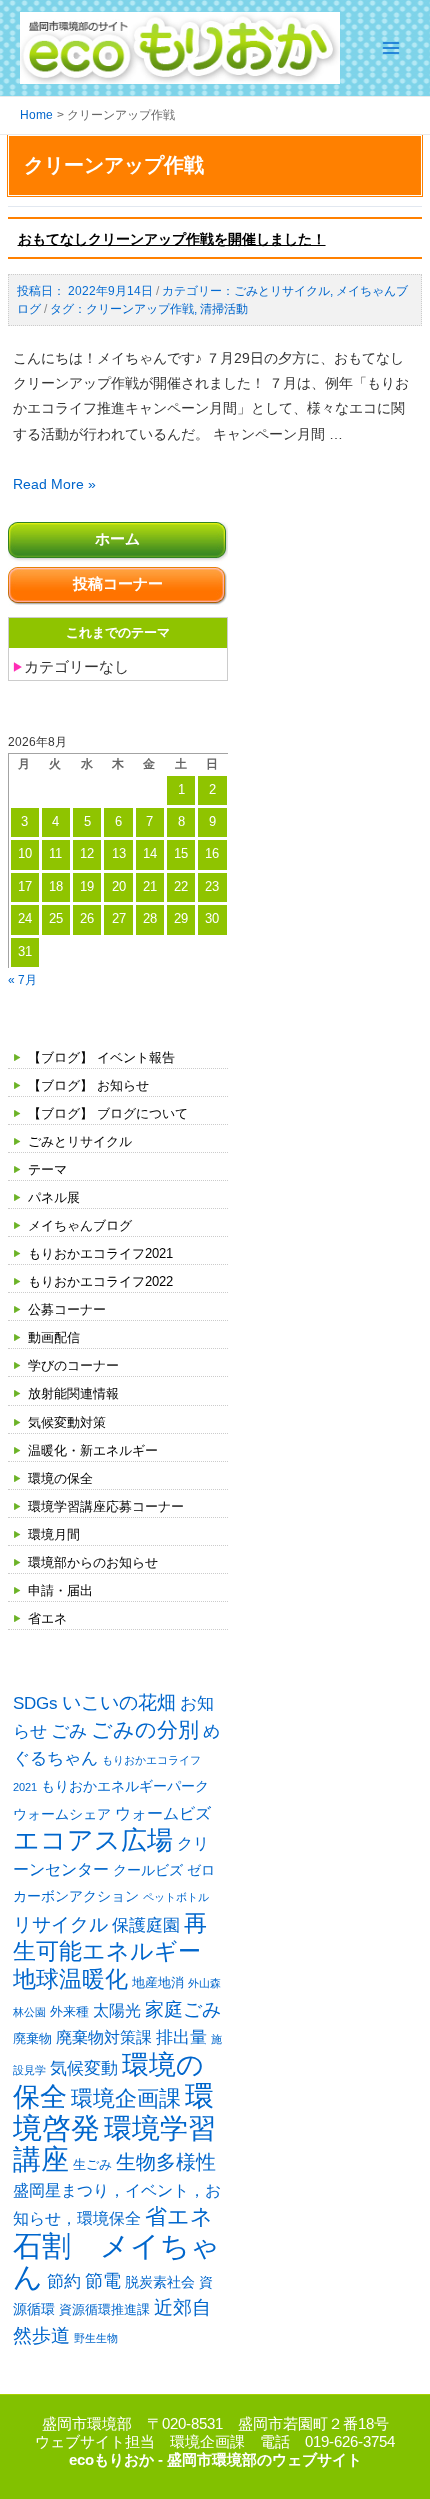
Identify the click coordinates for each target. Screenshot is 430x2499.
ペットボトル (176, 1897)
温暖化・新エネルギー (93, 1450)
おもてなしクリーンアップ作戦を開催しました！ (172, 239)
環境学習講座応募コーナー (106, 1506)
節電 (103, 2281)
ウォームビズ (163, 1813)
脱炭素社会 (160, 2282)
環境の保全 (60, 1478)
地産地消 (158, 1982)
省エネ (47, 1618)
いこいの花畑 (119, 1702)
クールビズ (148, 1870)
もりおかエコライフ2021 (100, 1253)
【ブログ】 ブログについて (108, 1113)
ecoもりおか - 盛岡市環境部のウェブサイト (215, 2460)
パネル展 (54, 1197)
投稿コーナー (118, 584)
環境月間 (54, 1534)
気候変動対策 (67, 1422)
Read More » (54, 484)
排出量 (181, 2037)
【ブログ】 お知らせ (88, 1085)
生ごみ (92, 2164)
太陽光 (117, 2010)
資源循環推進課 (104, 2309)
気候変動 (84, 2068)
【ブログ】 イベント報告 (101, 1057)
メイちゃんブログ (80, 1225)
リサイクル (60, 1924)
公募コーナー (67, 1309)
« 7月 (22, 979)
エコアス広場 (93, 1840)
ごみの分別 (145, 1729)
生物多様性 (166, 2162)
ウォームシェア (62, 1814)
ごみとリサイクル (80, 1141)
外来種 (69, 2011)
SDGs (35, 1703)
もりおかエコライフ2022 (100, 1281)
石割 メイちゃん (116, 2261)
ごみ (69, 1731)
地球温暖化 (70, 1979)
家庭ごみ (183, 2009)
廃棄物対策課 (104, 2037)
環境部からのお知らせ (93, 1562)
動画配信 (54, 1337)
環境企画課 (126, 2099)
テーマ (47, 1169)
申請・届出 (60, 1590)
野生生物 (96, 2338)
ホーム (117, 539)
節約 (64, 2281)
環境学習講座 (114, 2143)
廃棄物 (32, 2038)
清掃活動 (224, 309)
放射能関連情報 (73, 1393)
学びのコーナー (73, 1365)
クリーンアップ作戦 (140, 309)
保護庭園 (146, 1925)
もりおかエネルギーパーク (125, 1786)
